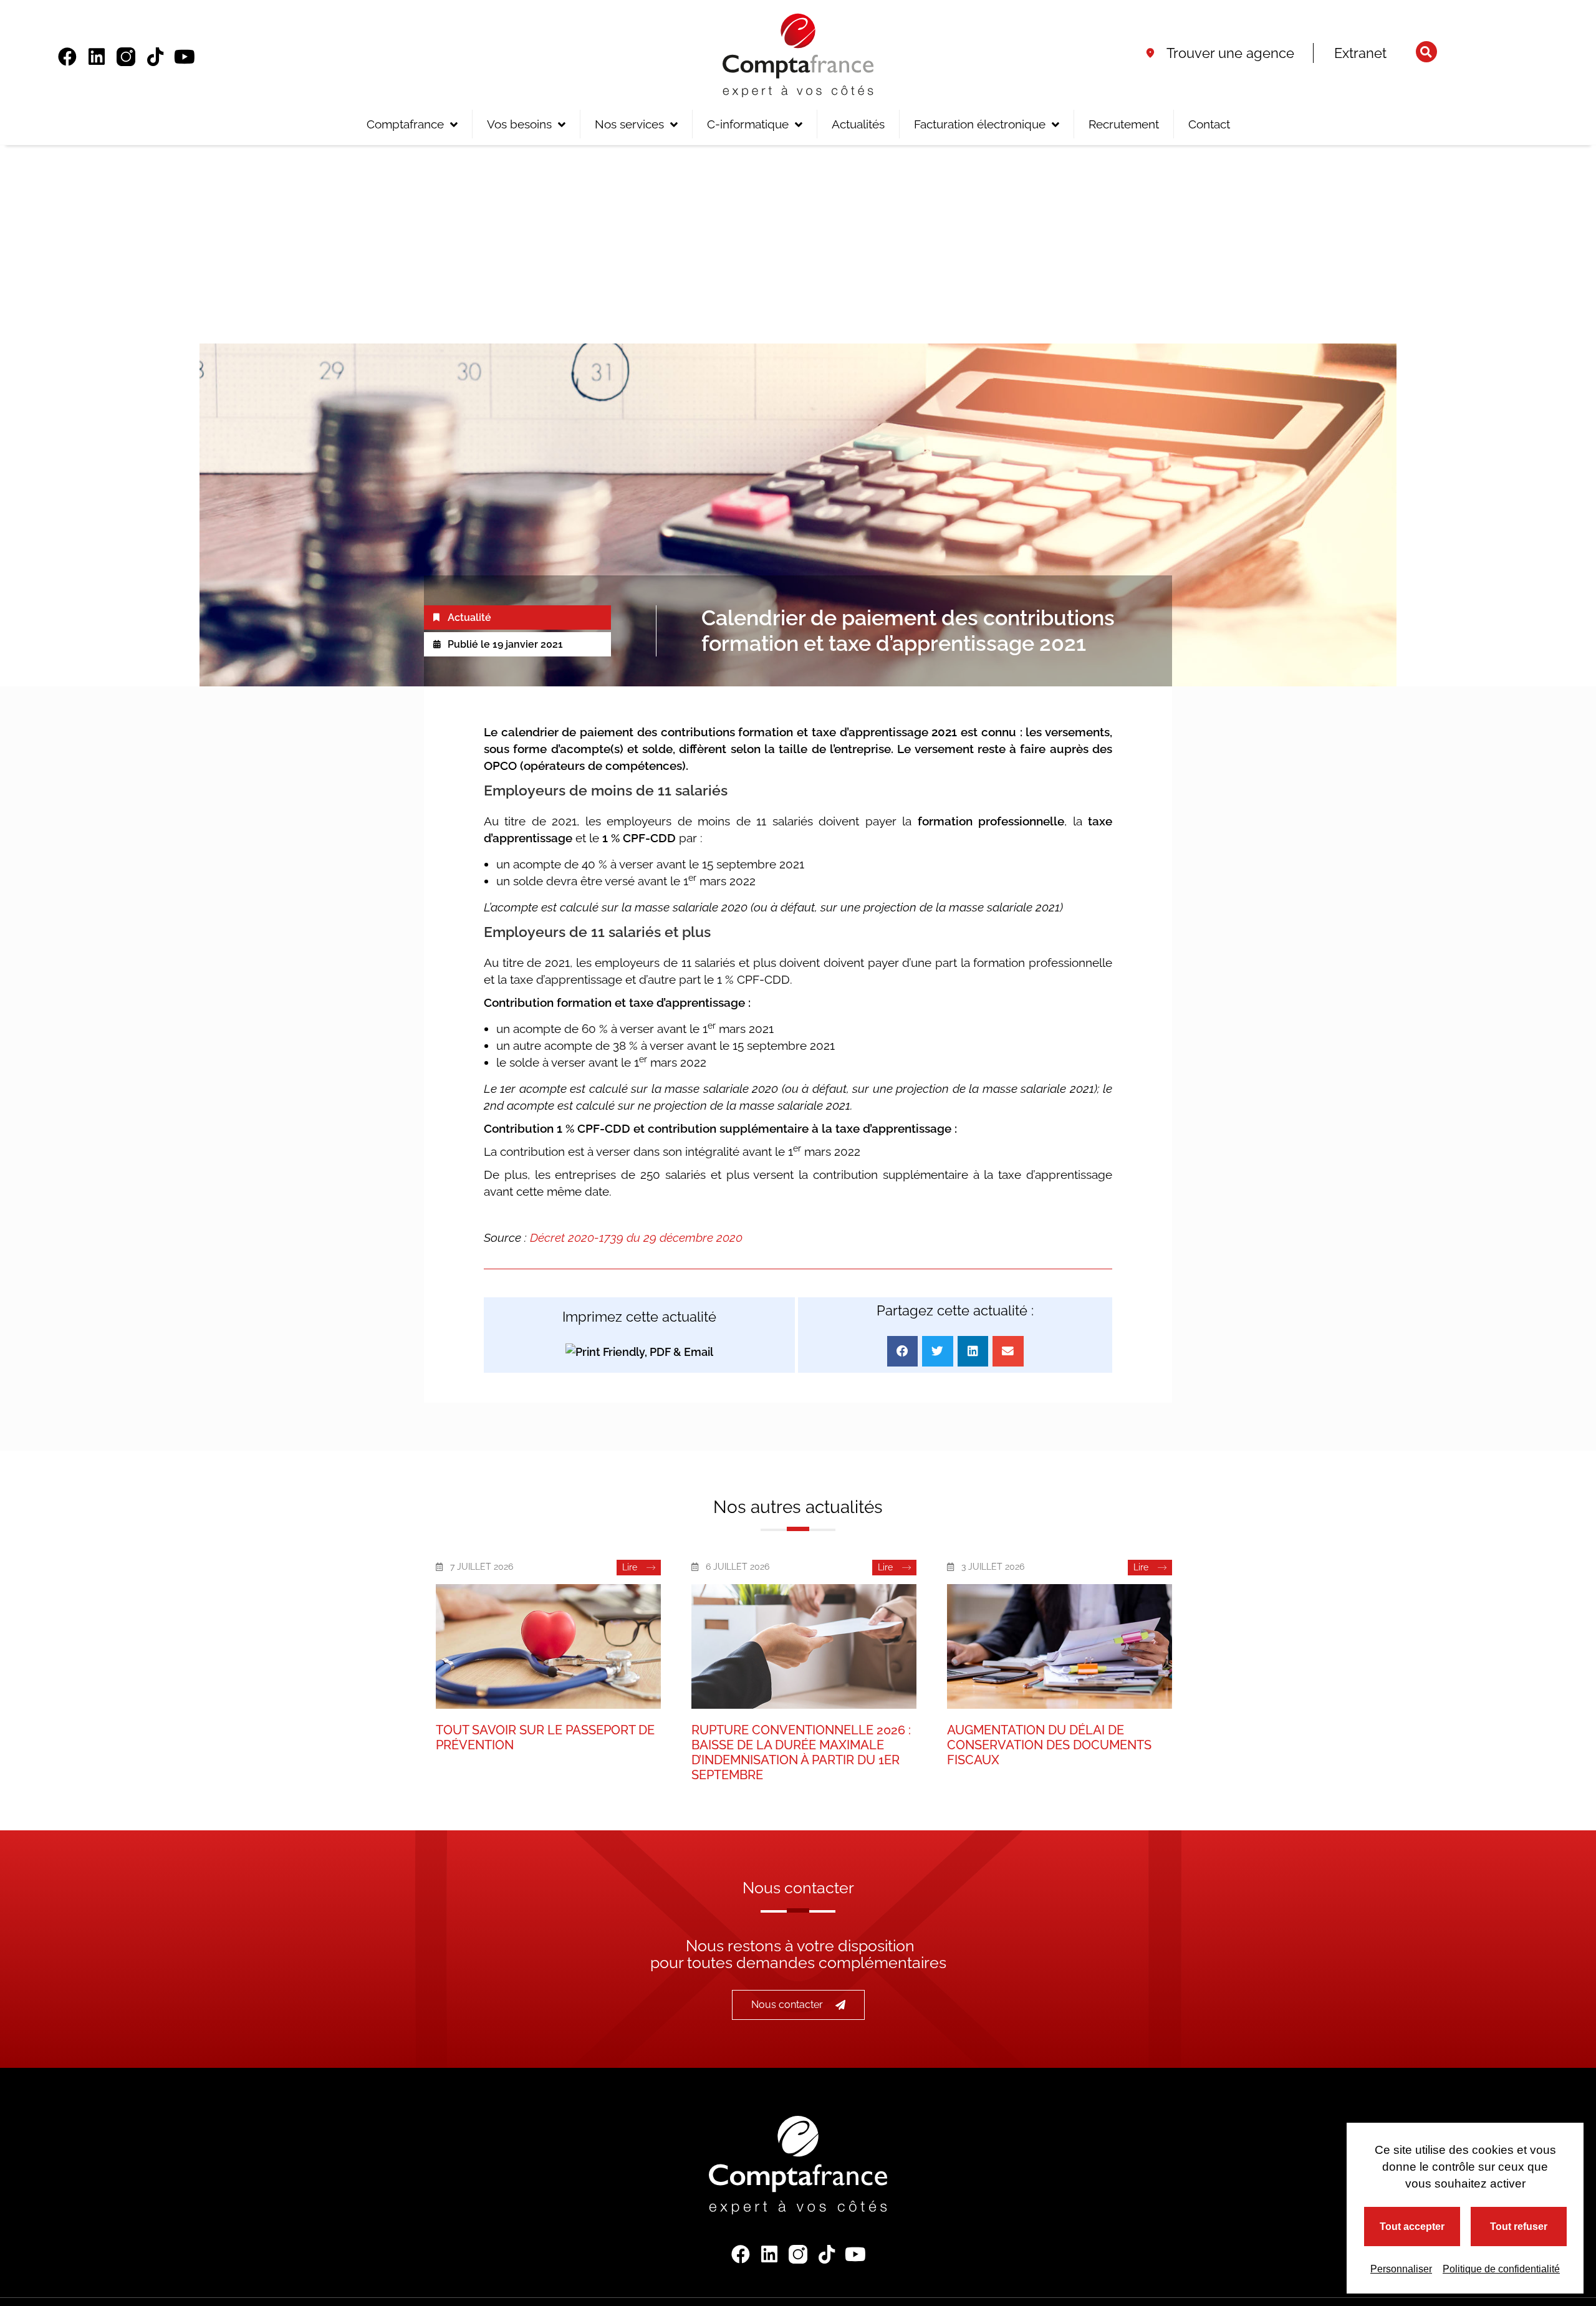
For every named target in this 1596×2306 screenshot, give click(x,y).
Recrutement (1124, 124)
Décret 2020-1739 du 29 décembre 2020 (636, 1237)
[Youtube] (185, 57)
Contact (1209, 124)
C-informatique (748, 124)
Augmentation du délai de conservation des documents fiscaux (1049, 1745)
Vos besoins (519, 124)
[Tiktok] (155, 57)
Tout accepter (1412, 2227)
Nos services (629, 124)
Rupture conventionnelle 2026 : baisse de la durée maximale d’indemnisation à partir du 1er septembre (801, 1752)
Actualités (858, 124)
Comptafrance (405, 124)
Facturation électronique (980, 124)
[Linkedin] (97, 57)
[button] (1426, 52)
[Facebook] (67, 57)
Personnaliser (1401, 2269)
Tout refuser (1519, 2227)
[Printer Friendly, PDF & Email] (639, 1351)
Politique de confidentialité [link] (1501, 2269)
